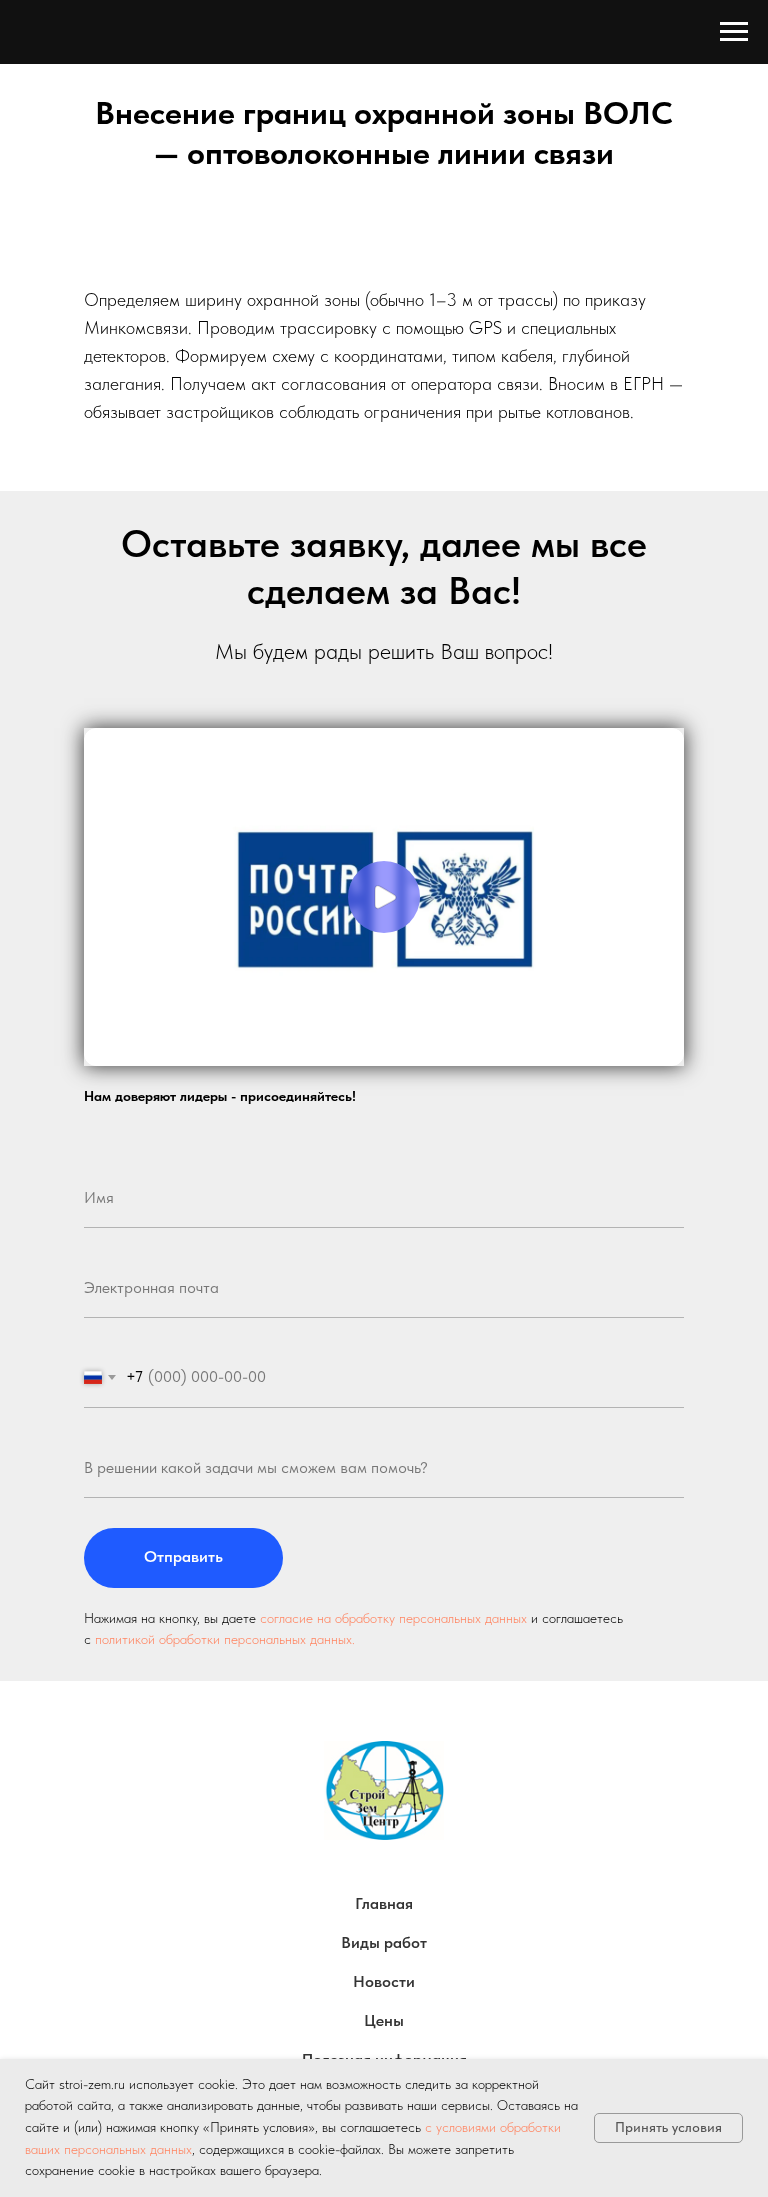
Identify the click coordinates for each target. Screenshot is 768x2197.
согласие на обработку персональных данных (393, 1618)
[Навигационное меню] (734, 32)
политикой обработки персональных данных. (225, 1639)
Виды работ (384, 1942)
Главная (384, 1903)
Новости (384, 1981)
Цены (384, 2020)
